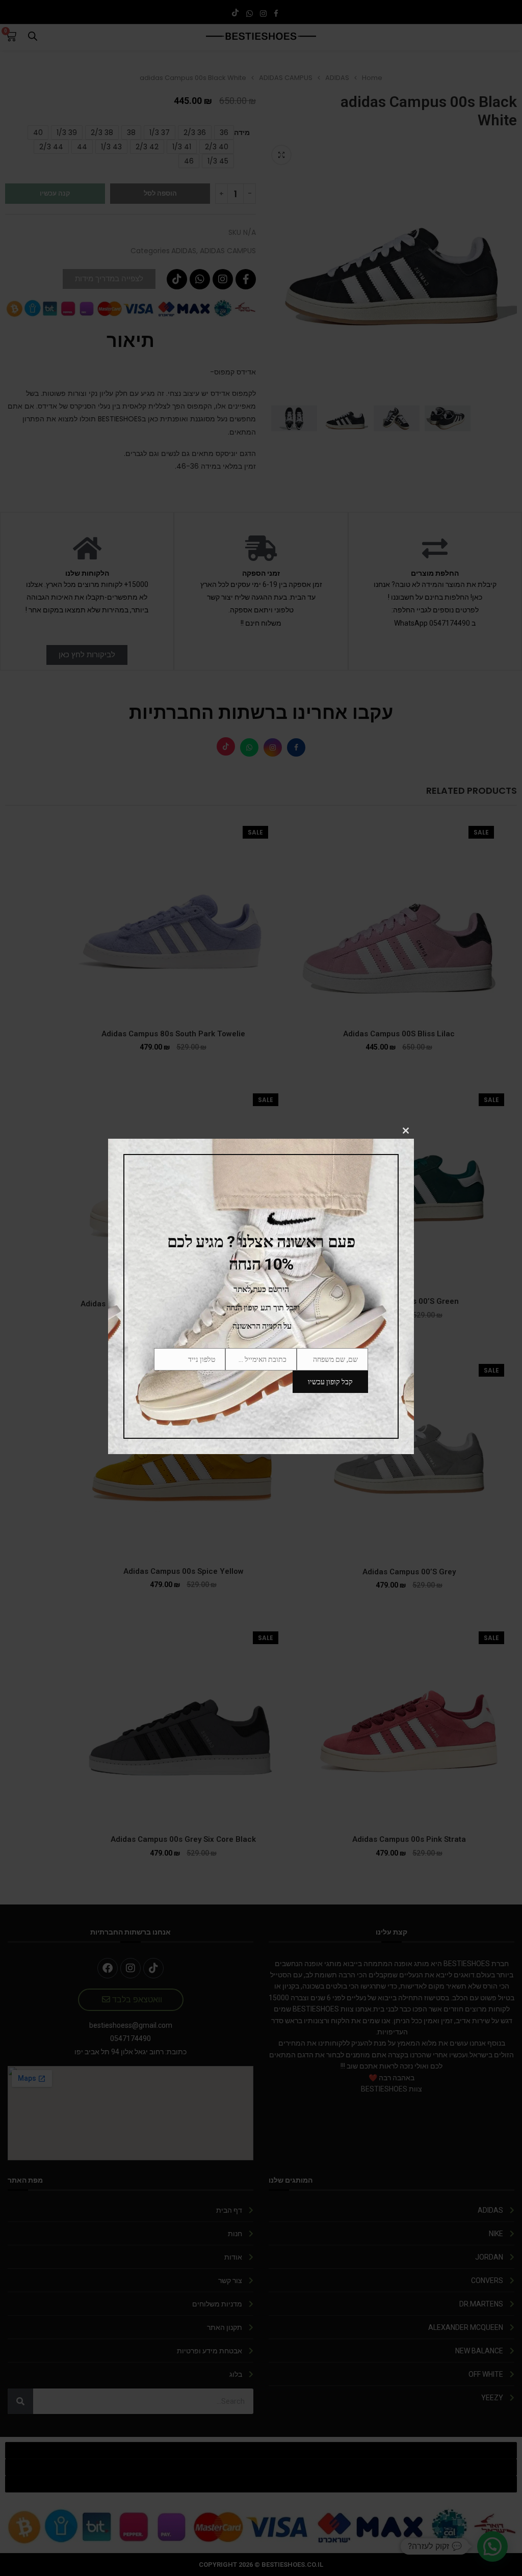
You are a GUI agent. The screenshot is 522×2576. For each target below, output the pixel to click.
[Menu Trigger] (508, 14)
